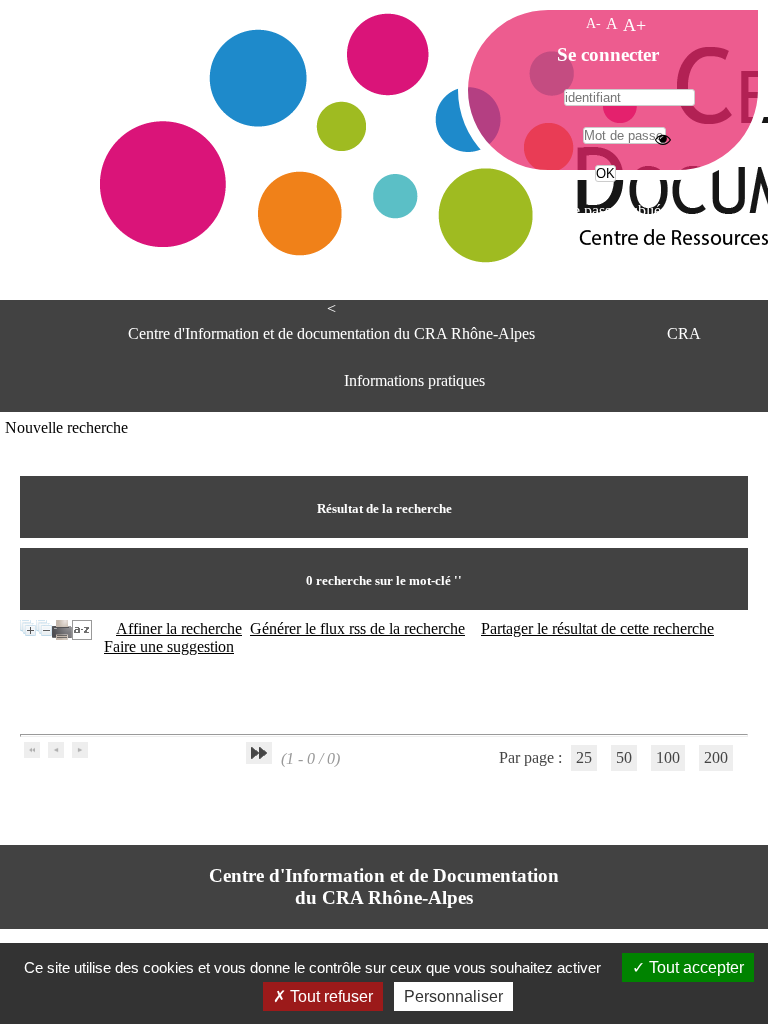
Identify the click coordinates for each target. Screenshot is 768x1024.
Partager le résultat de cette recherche (597, 628)
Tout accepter (694, 967)
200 (716, 757)
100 (668, 757)
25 (584, 757)
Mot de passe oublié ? (603, 210)
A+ (634, 25)
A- (593, 23)
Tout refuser (329, 996)
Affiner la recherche (179, 628)
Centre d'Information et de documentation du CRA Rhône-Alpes (331, 333)
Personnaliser (453, 996)
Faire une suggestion (169, 646)
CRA (684, 333)
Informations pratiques (414, 380)
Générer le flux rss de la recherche (357, 628)
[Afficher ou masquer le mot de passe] (663, 139)
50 (624, 757)
